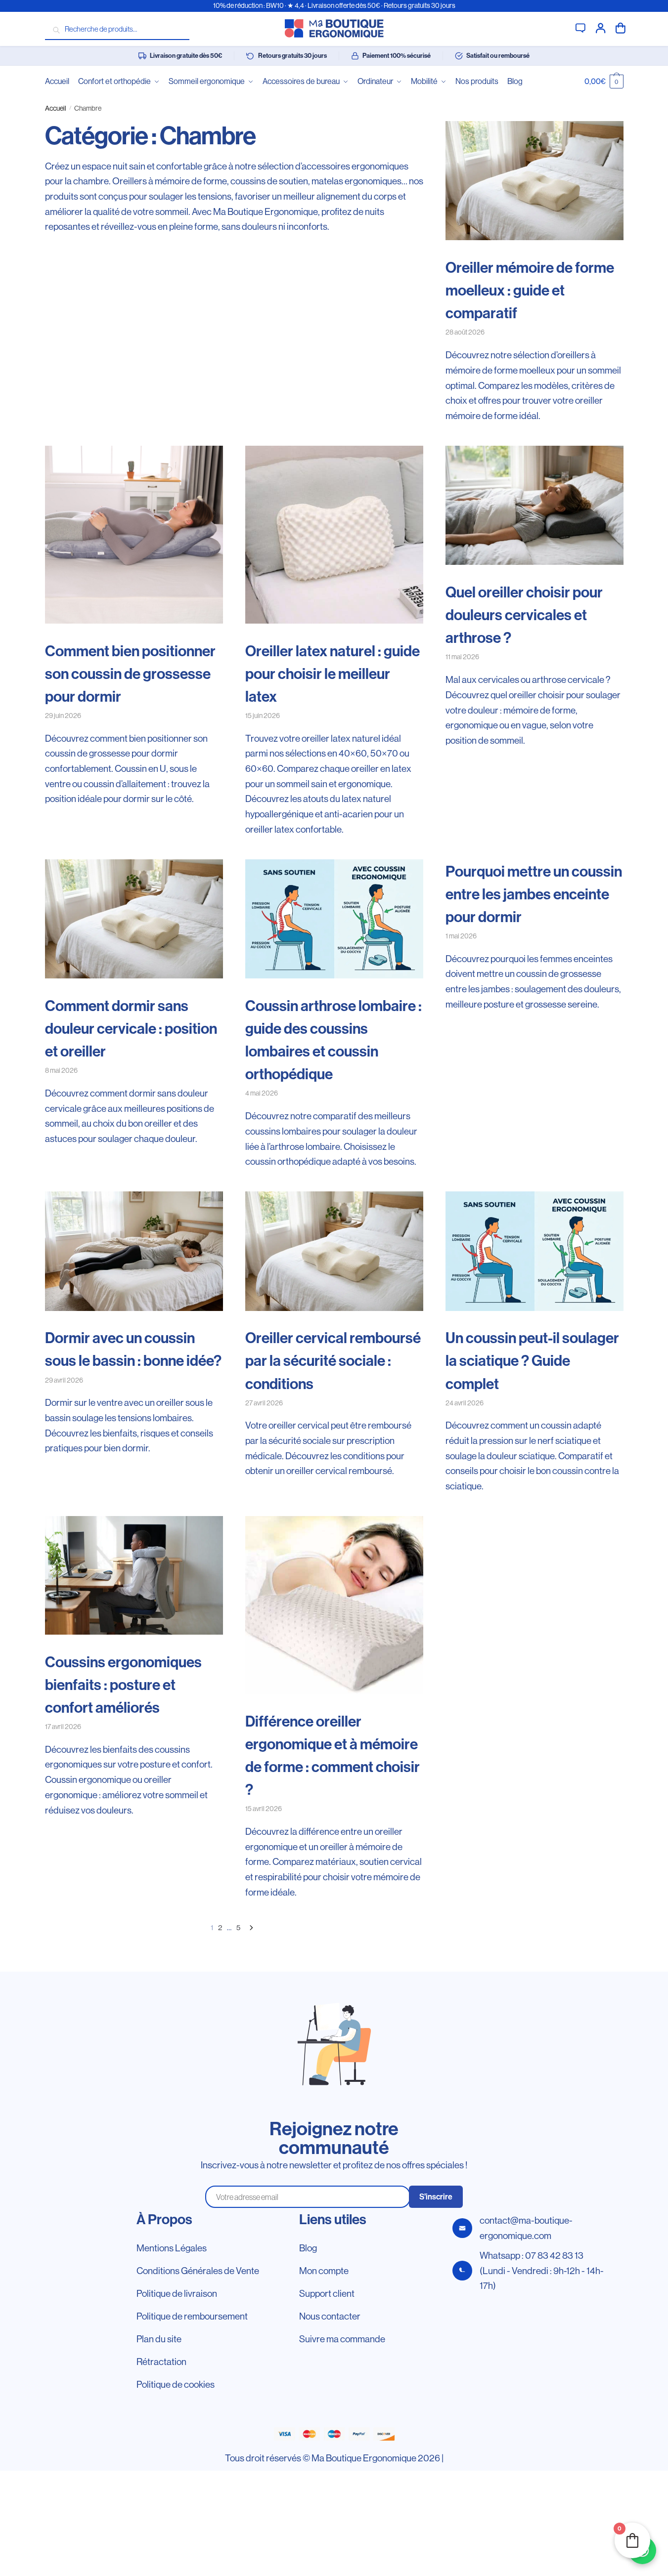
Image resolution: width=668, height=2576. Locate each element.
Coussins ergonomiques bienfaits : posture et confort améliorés (123, 1685)
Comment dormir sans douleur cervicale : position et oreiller (131, 1029)
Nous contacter (330, 2316)
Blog (308, 2248)
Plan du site (159, 2339)
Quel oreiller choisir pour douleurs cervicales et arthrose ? (524, 615)
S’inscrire (436, 2197)
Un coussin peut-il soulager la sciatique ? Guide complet (532, 1361)
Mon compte (601, 27)
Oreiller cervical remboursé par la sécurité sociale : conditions (333, 1361)
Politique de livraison (177, 2293)
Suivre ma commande (342, 2339)
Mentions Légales (172, 2248)
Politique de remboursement (192, 2316)
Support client (580, 27)
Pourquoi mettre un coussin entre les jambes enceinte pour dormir (534, 894)
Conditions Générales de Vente (198, 2271)
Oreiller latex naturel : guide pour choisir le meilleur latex (333, 674)
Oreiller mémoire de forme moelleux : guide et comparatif (530, 291)
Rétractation (161, 2362)
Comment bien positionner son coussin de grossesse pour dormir (130, 674)
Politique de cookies (176, 2384)
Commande (621, 27)
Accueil (56, 108)
